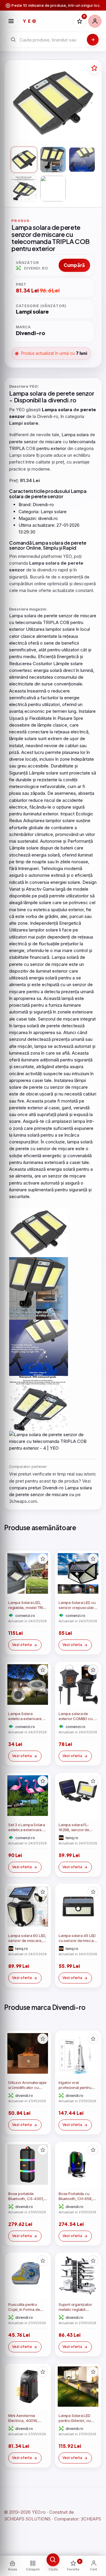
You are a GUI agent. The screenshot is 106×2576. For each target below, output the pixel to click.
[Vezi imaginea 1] (24, 160)
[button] (43, 1559)
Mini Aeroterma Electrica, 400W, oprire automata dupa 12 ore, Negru (27, 2423)
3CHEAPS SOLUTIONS (27, 2519)
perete (66, 393)
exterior (58, 448)
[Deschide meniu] (11, 21)
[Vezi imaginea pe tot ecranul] (53, 102)
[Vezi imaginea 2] (53, 160)
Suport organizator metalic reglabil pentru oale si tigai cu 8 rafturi (77, 2312)
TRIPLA (17, 448)
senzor (85, 393)
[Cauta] (93, 40)
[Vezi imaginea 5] (53, 188)
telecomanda (82, 442)
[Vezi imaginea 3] (82, 160)
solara (38, 393)
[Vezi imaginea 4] (24, 188)
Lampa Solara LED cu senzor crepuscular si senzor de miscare (78, 1608)
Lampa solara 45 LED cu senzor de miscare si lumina (78, 1941)
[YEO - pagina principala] (45, 21)
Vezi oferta (22, 1645)
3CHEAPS (91, 2519)
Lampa (19, 393)
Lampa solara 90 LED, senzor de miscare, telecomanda (27, 1941)
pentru (43, 448)
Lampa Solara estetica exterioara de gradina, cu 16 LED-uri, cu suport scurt (28, 1721)
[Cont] (95, 21)
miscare (53, 442)
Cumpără (74, 265)
